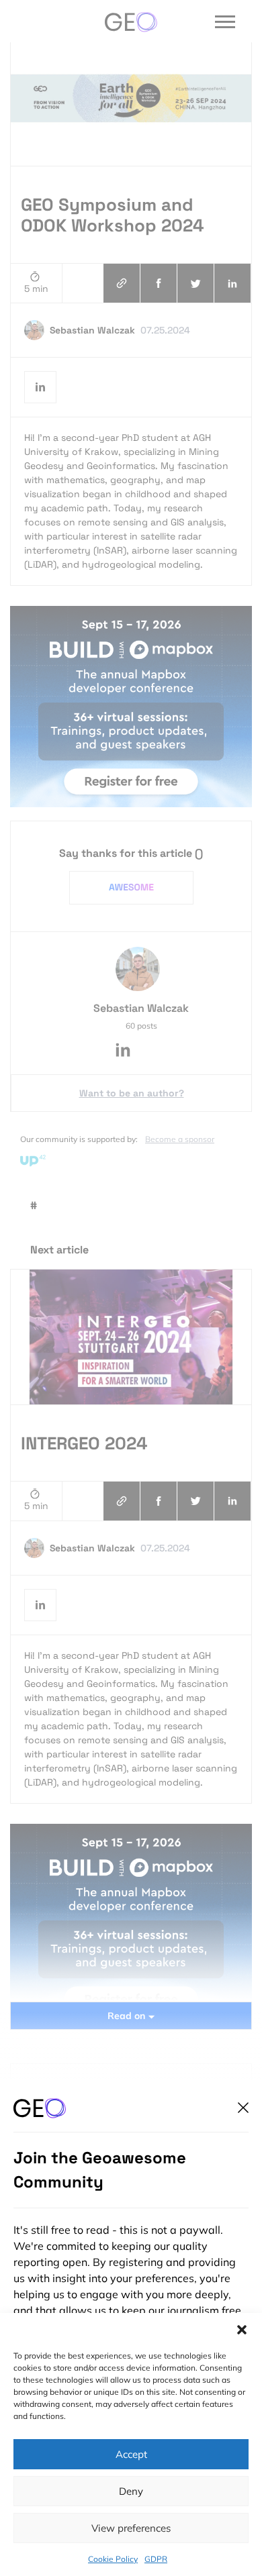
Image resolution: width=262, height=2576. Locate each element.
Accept (131, 2454)
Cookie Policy (113, 2559)
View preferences (131, 2528)
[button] (242, 2330)
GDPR (156, 2559)
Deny (131, 2491)
